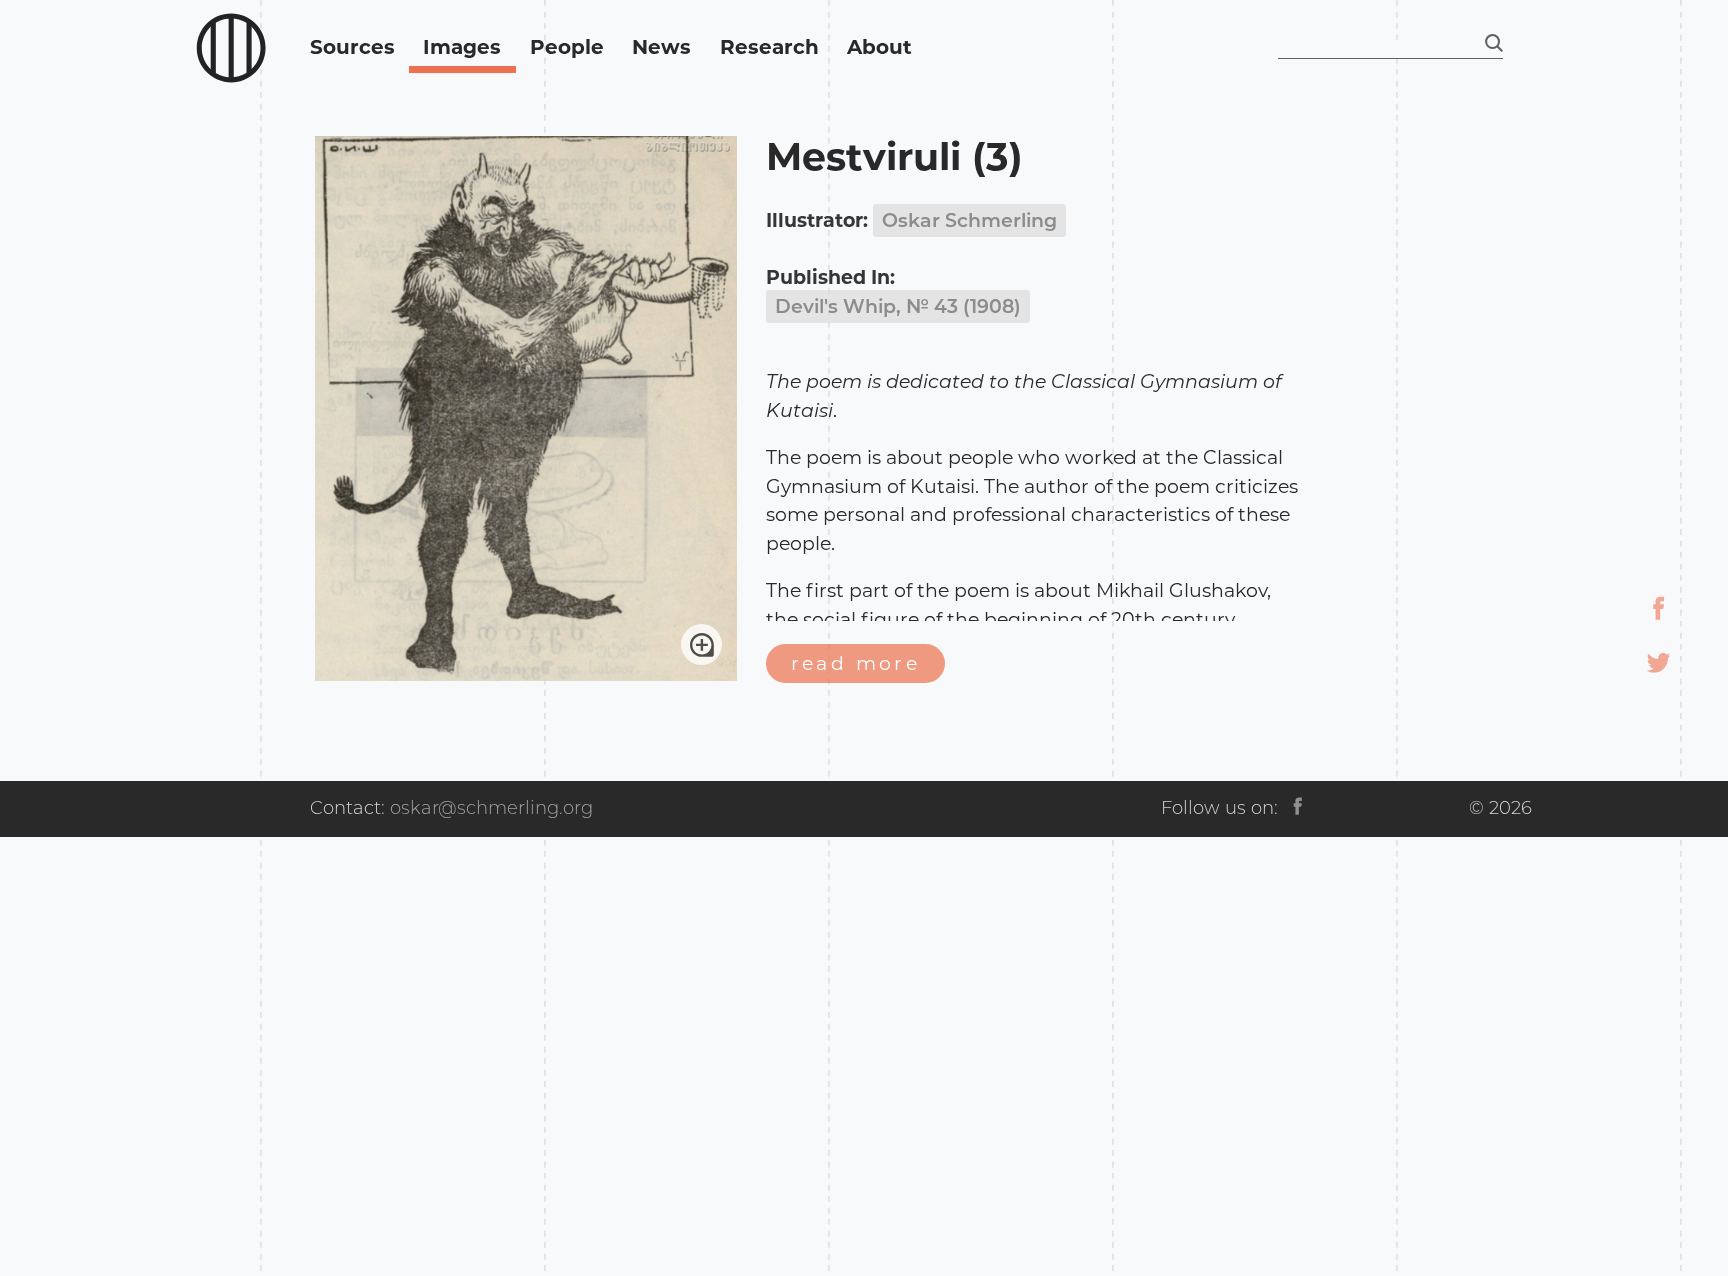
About (879, 47)
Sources (352, 47)
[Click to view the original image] (526, 674)
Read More (856, 663)
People (567, 47)
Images (462, 47)
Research (769, 47)
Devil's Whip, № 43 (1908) (898, 306)
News (661, 47)
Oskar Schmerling (969, 220)
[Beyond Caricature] (231, 48)
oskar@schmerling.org (491, 808)
